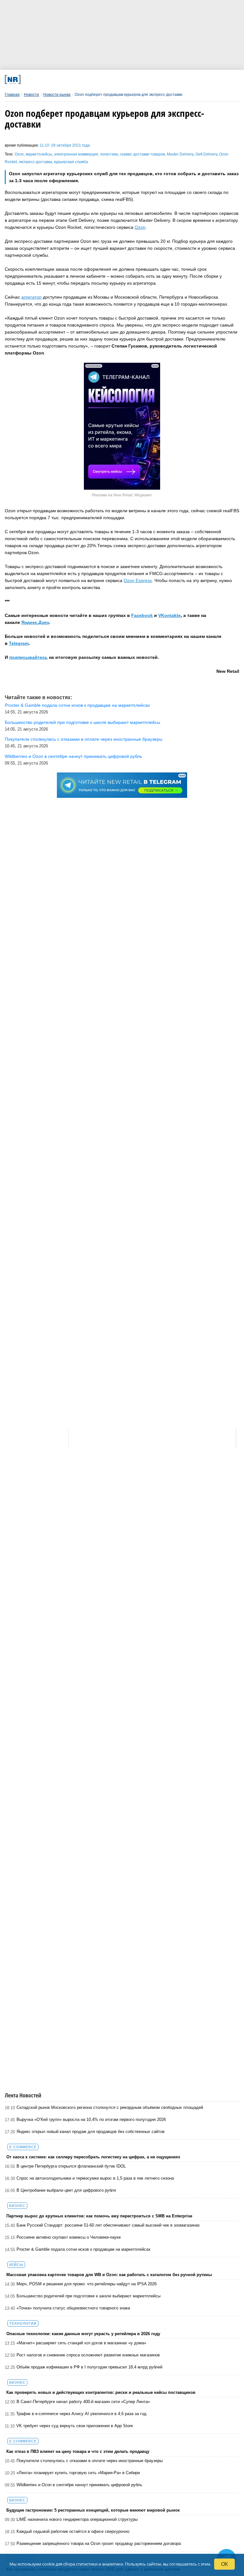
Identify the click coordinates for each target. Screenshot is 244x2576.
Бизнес (17, 2206)
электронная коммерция (76, 154)
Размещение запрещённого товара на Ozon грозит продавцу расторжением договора (99, 2543)
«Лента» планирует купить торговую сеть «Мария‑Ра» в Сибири (78, 2473)
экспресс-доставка (35, 162)
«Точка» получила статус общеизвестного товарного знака (73, 2308)
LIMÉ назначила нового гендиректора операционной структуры (77, 2519)
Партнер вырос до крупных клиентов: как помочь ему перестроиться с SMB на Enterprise (99, 2216)
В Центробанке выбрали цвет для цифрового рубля (66, 2190)
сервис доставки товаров (142, 154)
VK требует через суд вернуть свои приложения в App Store (75, 2426)
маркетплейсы (39, 154)
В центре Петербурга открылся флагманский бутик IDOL (71, 2166)
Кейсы (16, 2265)
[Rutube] (157, 79)
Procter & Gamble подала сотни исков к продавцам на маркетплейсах (84, 2249)
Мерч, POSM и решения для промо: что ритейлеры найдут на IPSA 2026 (87, 2284)
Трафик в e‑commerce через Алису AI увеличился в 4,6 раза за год (81, 2414)
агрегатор (31, 297)
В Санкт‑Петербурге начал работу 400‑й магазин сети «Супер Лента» (83, 2402)
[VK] (71, 79)
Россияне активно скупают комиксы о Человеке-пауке (69, 2237)
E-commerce (23, 2147)
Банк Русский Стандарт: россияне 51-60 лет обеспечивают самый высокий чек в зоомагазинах (108, 2225)
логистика (109, 154)
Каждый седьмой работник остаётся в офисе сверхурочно (73, 2531)
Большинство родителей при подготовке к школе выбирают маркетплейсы (88, 2296)
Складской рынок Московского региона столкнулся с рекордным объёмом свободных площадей (110, 2107)
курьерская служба (71, 162)
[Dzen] (114, 79)
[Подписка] (179, 79)
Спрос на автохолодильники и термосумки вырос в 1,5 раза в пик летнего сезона (95, 2178)
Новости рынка (57, 95)
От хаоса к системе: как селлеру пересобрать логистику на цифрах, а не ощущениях (93, 2157)
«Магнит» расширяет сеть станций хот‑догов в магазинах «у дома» (81, 2343)
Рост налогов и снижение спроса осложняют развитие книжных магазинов (88, 2355)
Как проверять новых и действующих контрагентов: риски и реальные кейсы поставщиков (101, 2392)
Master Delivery (180, 154)
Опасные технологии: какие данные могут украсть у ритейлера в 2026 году (83, 2334)
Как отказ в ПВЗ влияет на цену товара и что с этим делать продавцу (78, 2451)
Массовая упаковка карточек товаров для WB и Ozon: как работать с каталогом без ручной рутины (109, 2275)
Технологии (23, 2323)
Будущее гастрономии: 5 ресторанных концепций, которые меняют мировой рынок (93, 2510)
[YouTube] (136, 79)
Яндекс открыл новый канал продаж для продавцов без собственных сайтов (91, 2132)
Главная (12, 95)
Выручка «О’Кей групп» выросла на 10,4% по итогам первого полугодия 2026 (91, 2119)
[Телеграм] (49, 79)
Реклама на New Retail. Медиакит (122, 495)
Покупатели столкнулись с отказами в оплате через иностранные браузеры (90, 2461)
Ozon (19, 154)
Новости (31, 95)
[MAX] (92, 79)
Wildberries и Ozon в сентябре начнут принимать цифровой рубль (79, 2485)
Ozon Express (138, 580)
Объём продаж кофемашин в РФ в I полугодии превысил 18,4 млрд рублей (89, 2367)
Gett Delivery (206, 154)
